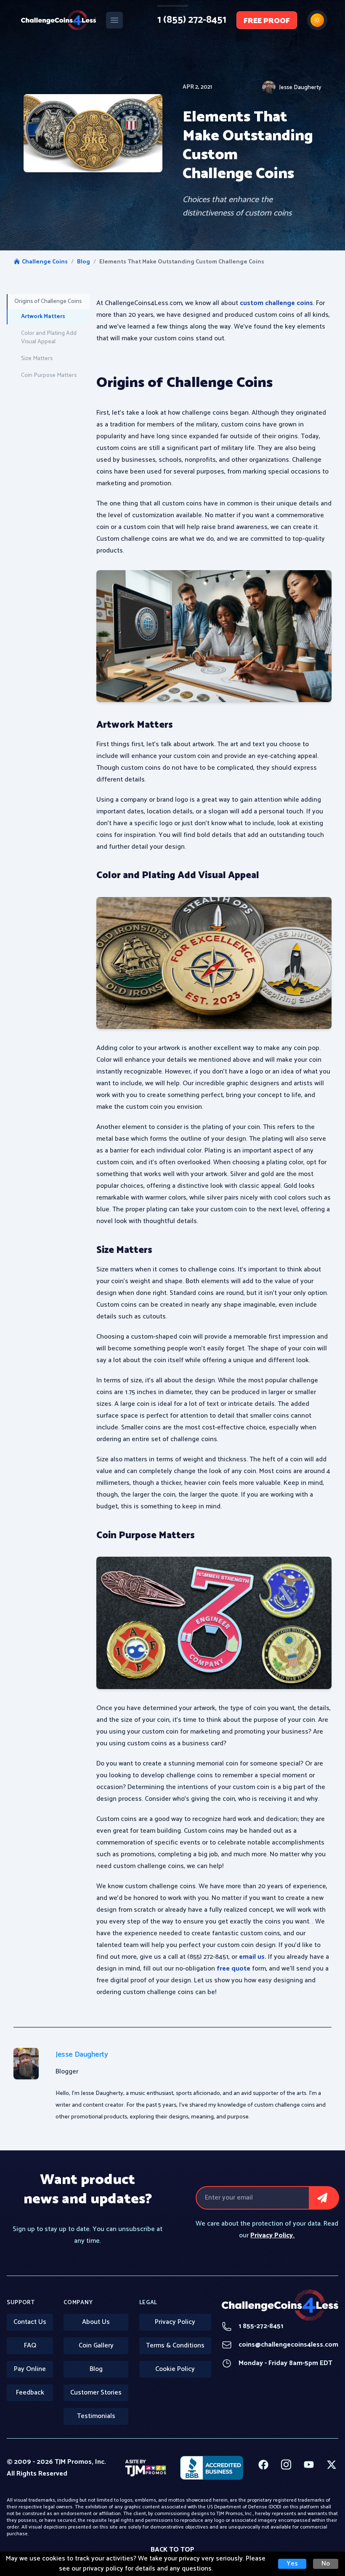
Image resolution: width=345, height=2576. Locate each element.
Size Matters (37, 359)
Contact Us (30, 2322)
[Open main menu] (114, 20)
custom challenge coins (276, 303)
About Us (96, 2322)
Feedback (30, 2393)
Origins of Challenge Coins (48, 301)
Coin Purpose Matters (49, 375)
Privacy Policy (175, 2322)
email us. (253, 1957)
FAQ (30, 2346)
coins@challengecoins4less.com (280, 2345)
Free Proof (267, 21)
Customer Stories (96, 2393)
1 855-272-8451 (252, 2326)
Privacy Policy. (272, 2235)
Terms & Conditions (175, 2346)
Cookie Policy (175, 2369)
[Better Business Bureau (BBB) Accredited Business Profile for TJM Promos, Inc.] (212, 2468)
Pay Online (30, 2369)
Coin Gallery (96, 2346)
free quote (234, 1969)
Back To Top (172, 2550)
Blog (84, 262)
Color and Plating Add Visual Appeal (49, 338)
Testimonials (96, 2416)
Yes (292, 2564)
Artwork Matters (43, 317)
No (326, 2564)
